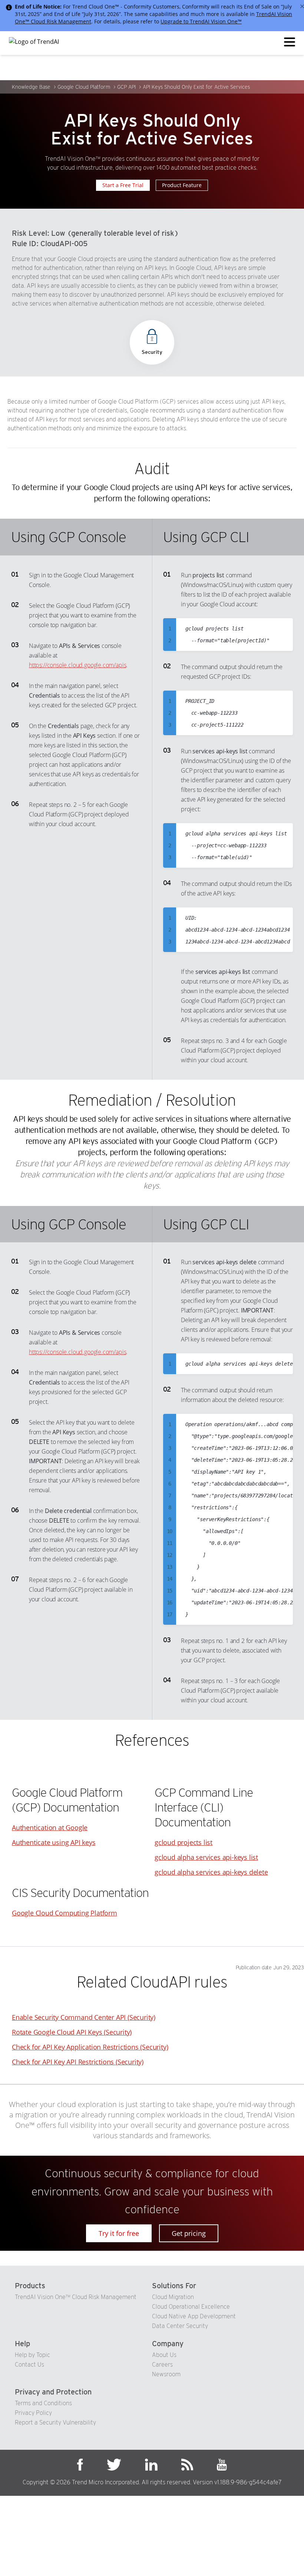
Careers (162, 2365)
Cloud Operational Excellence (191, 2307)
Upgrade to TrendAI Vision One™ (201, 21)
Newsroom (166, 2374)
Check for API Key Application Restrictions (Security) (90, 2047)
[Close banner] (302, 6)
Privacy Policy (33, 2413)
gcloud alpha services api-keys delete (211, 1872)
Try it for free (119, 2233)
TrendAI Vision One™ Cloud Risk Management (76, 2297)
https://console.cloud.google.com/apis (77, 665)
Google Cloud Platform (84, 87)
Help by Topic (32, 2355)
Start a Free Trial (123, 185)
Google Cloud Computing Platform (65, 1913)
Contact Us (29, 2365)
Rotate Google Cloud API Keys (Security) (72, 2032)
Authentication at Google (50, 1827)
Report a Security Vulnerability (55, 2422)
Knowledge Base (31, 87)
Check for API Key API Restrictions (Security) (78, 2062)
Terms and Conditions (43, 2403)
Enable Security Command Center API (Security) (84, 2017)
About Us (164, 2355)
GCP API (126, 87)
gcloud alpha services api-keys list (206, 1857)
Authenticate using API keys (54, 1842)
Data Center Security (180, 2326)
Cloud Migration (173, 2297)
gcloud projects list (184, 1842)
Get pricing (189, 2233)
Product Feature (182, 185)
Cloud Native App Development (194, 2316)
